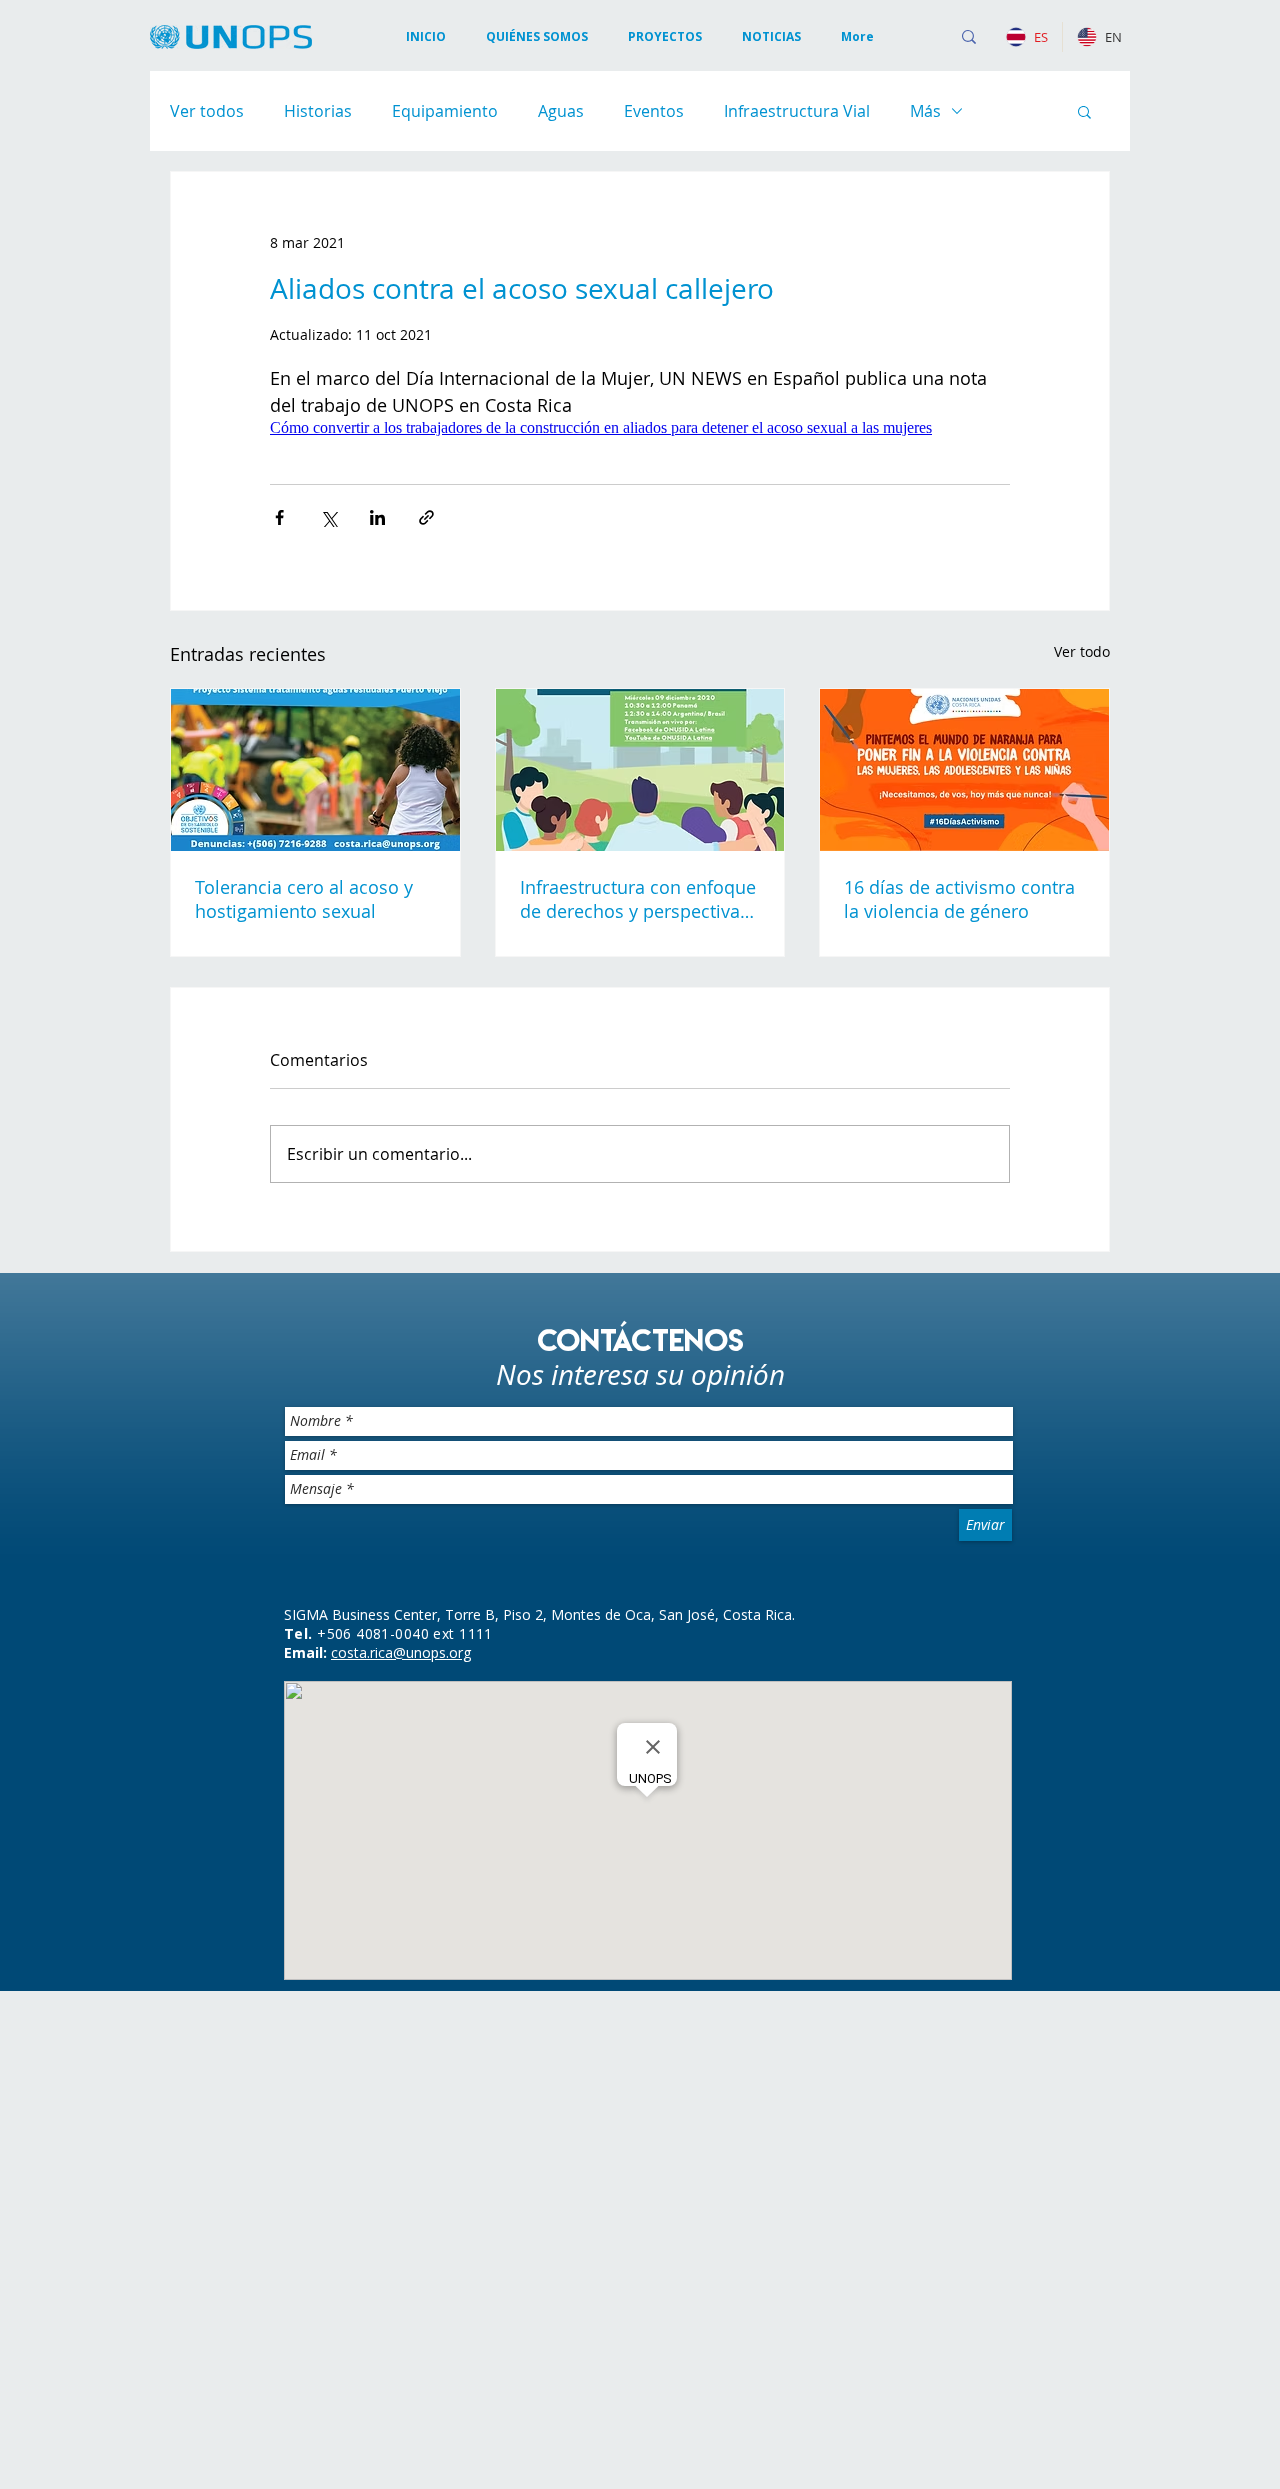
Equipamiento (445, 111)
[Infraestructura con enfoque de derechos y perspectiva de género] (640, 1279)
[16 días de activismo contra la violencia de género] (964, 1279)
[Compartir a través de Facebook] (279, 1026)
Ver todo (1082, 1160)
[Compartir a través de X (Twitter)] (328, 1026)
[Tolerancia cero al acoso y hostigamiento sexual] (315, 1279)
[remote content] (640, 682)
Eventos (654, 111)
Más (925, 111)
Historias (318, 111)
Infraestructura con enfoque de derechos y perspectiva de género (638, 1408)
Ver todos (207, 111)
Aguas (561, 111)
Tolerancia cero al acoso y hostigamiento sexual (304, 1408)
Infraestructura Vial (797, 111)
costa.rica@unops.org (401, 2161)
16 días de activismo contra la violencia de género (959, 1408)
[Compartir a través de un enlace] (426, 1026)
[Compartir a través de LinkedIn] (377, 1026)
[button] (771, 37)
